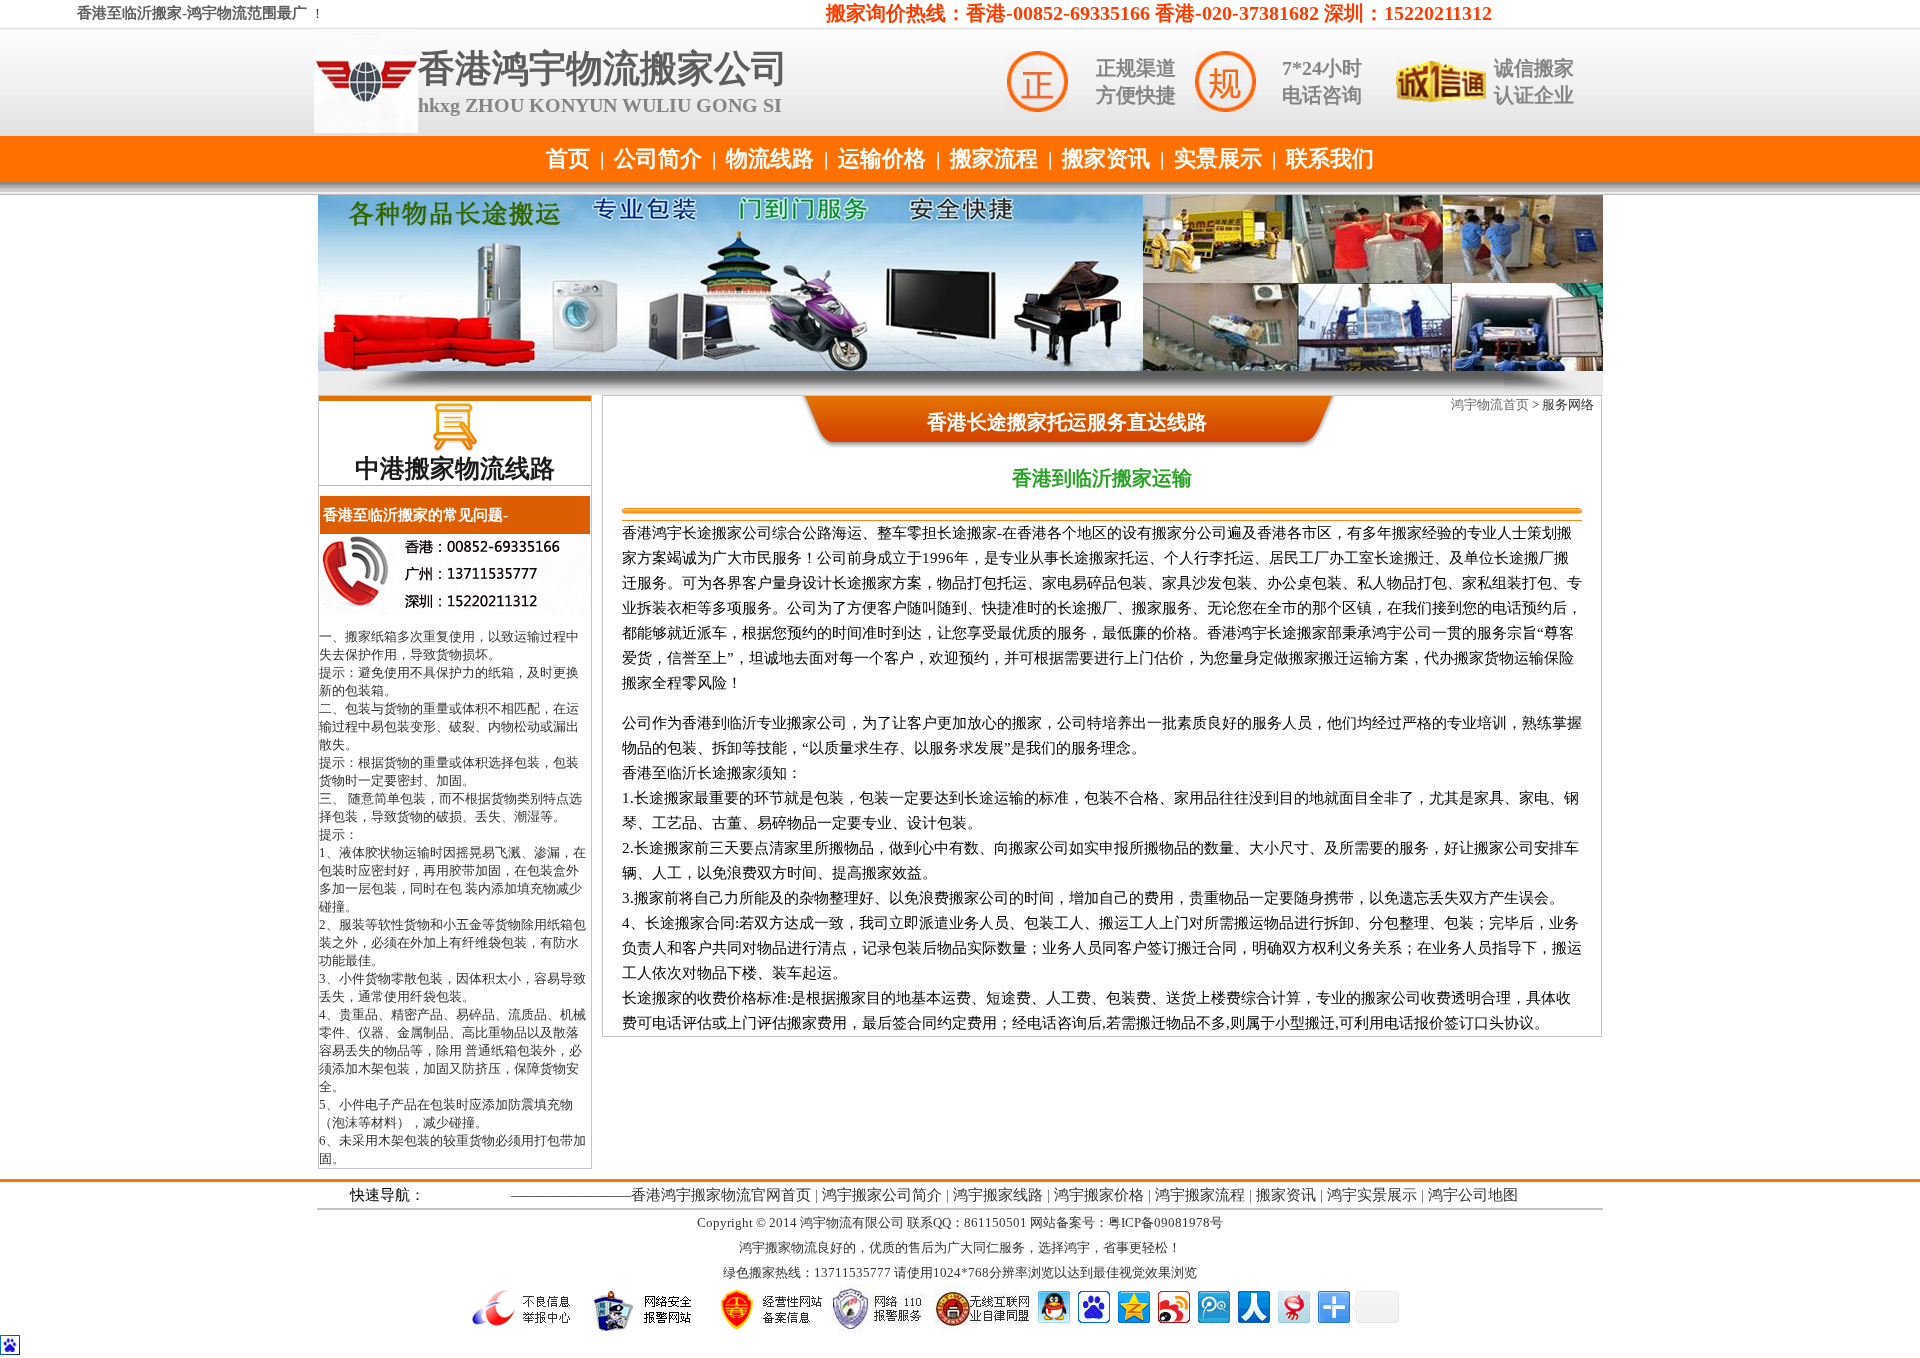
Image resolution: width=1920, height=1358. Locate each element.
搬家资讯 (1106, 158)
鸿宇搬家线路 (998, 1195)
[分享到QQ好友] (1052, 1304)
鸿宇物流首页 (1490, 404)
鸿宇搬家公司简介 (882, 1195)
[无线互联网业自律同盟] (983, 1330)
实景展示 (1218, 158)
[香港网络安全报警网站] (648, 1329)
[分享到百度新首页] (1092, 1304)
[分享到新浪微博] (1172, 1304)
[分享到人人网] (1252, 1304)
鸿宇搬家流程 (1200, 1195)
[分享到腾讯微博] (1212, 1304)
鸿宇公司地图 (1473, 1195)
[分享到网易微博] (1292, 1304)
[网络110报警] (881, 1330)
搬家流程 (994, 158)
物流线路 (770, 158)
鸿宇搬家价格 (1099, 1195)
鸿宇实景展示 (1372, 1195)
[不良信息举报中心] (527, 1329)
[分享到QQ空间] (1132, 1304)
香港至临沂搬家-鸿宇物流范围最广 (194, 13)
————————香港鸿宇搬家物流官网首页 (661, 1195)
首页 (568, 158)
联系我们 (1330, 158)
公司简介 (658, 158)
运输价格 (882, 158)
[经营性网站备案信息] (769, 1329)
